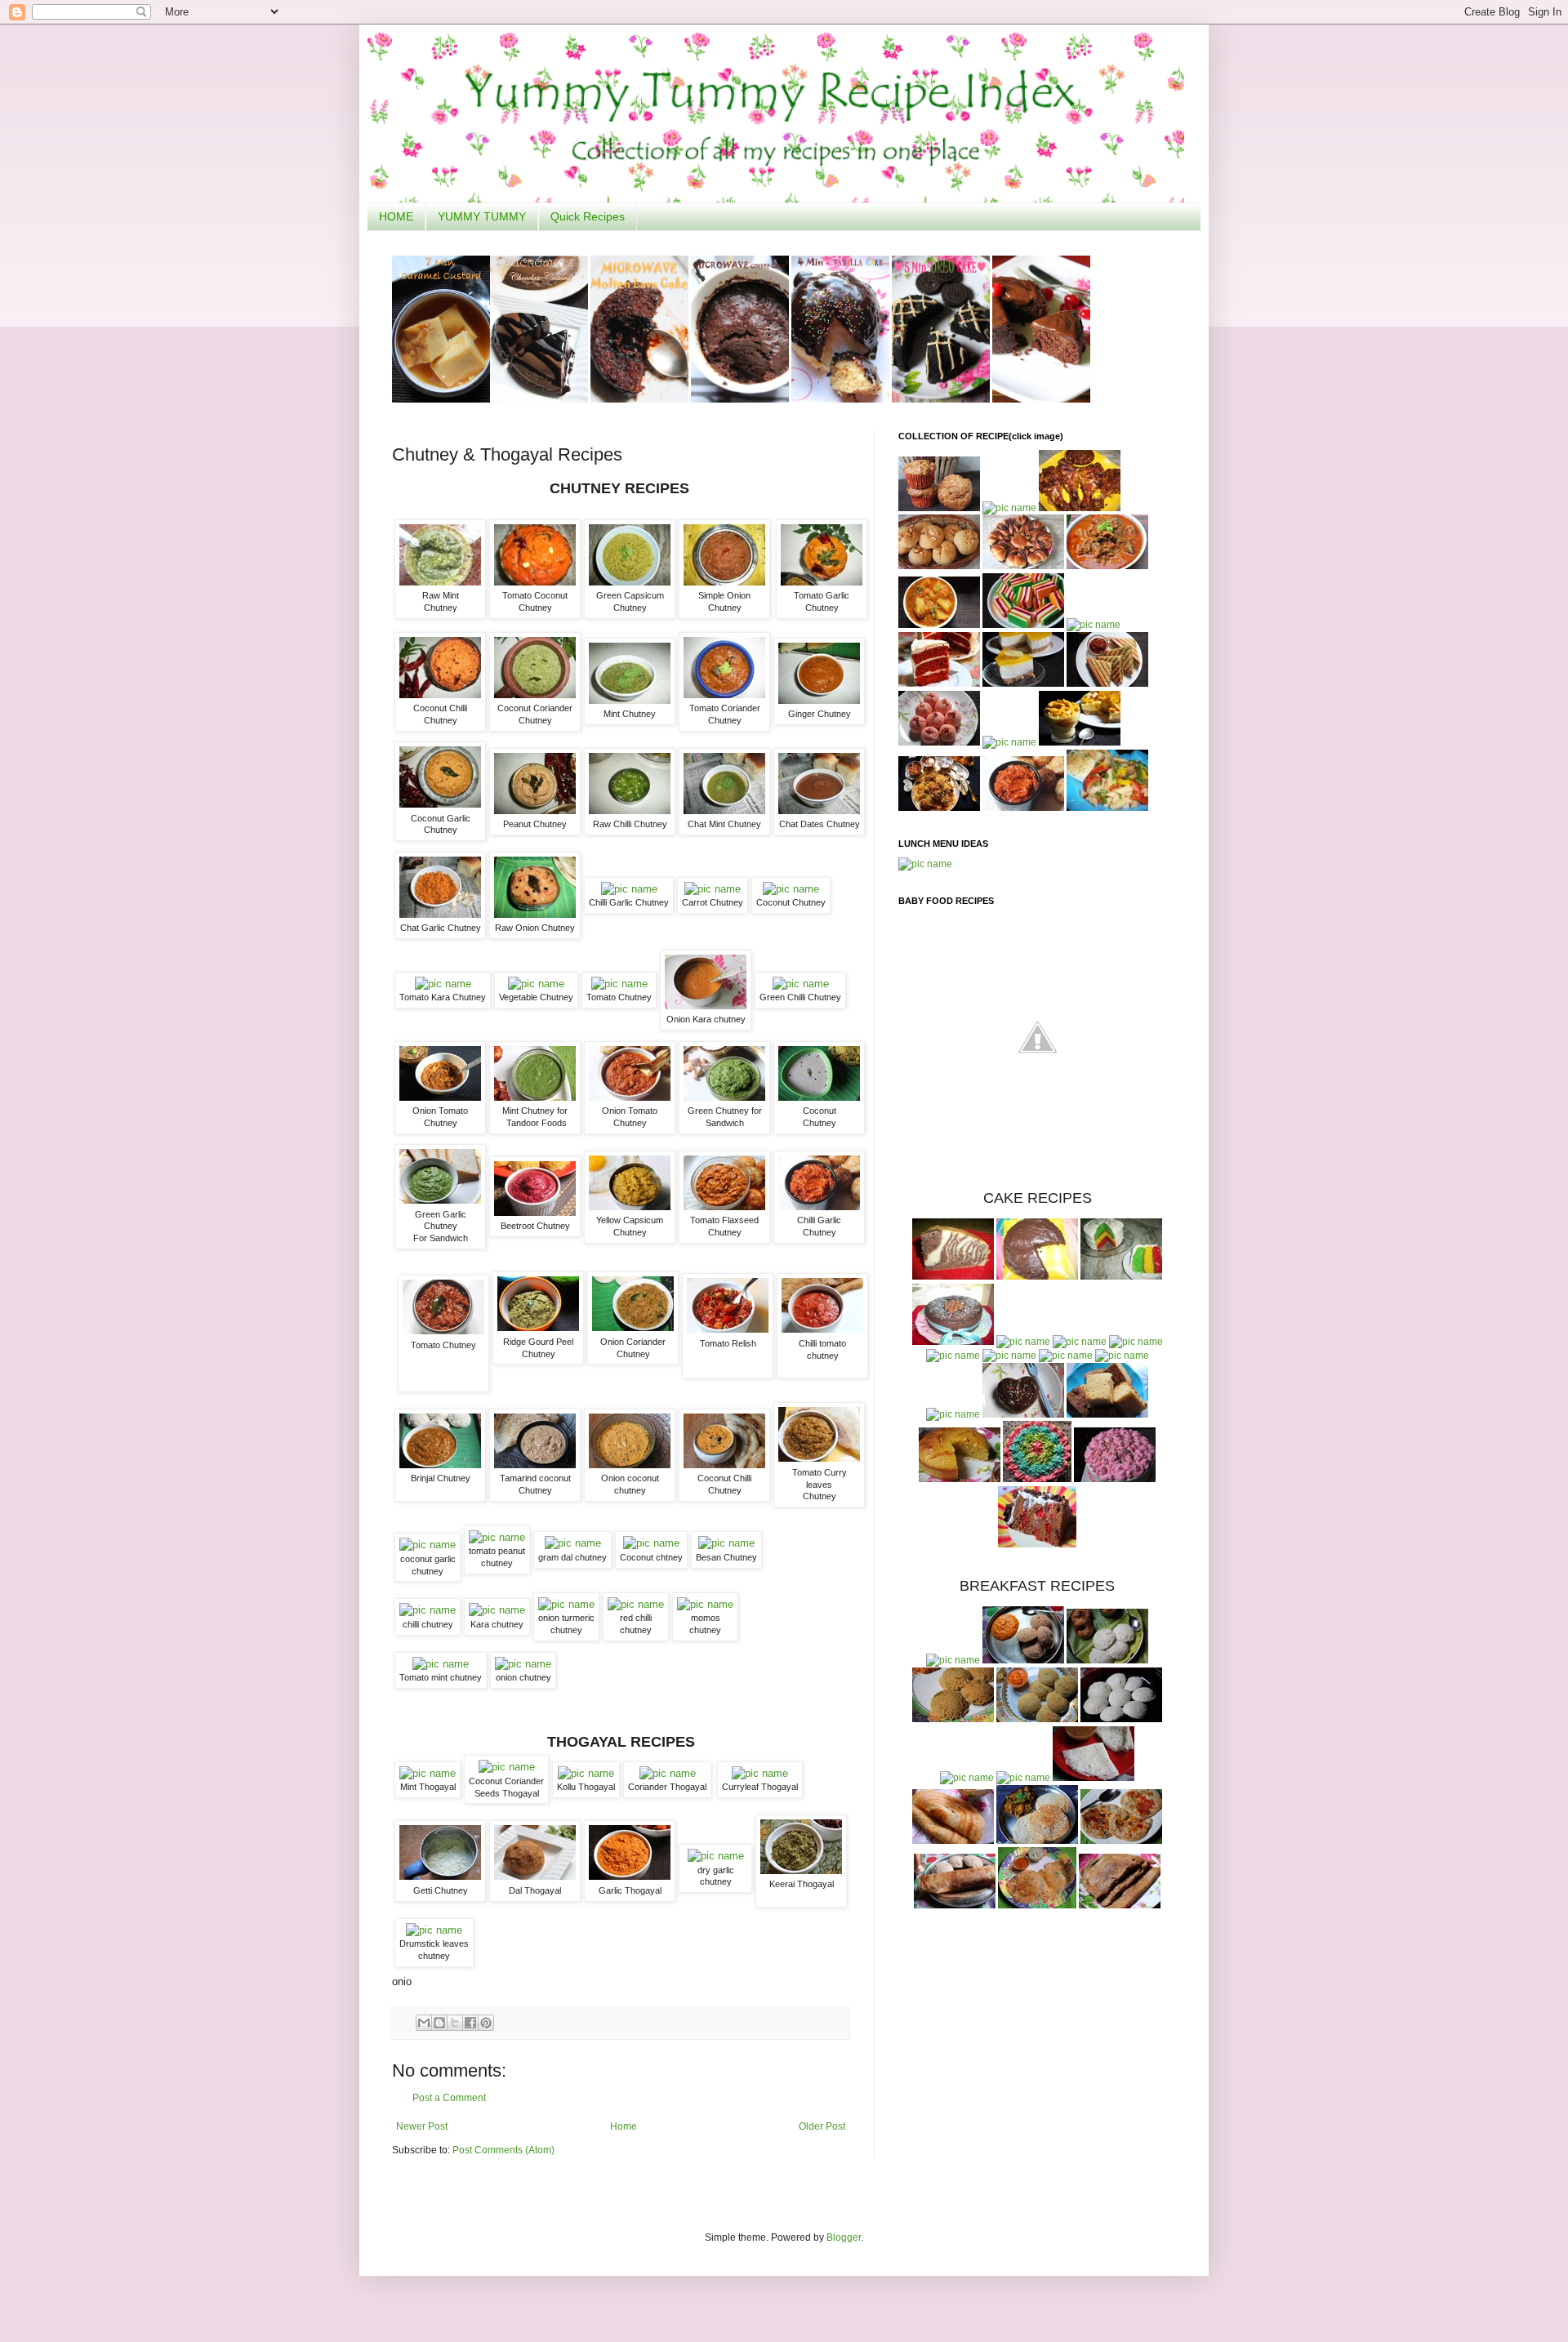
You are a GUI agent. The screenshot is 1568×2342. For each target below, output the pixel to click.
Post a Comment (449, 2098)
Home (624, 2126)
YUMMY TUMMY (482, 216)
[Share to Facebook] (470, 2023)
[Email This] (424, 2023)
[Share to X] (455, 2023)
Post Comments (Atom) (503, 2150)
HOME (396, 216)
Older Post (822, 2126)
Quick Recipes (588, 216)
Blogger (844, 2237)
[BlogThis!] (439, 2023)
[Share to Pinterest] (486, 2023)
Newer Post (422, 2126)
